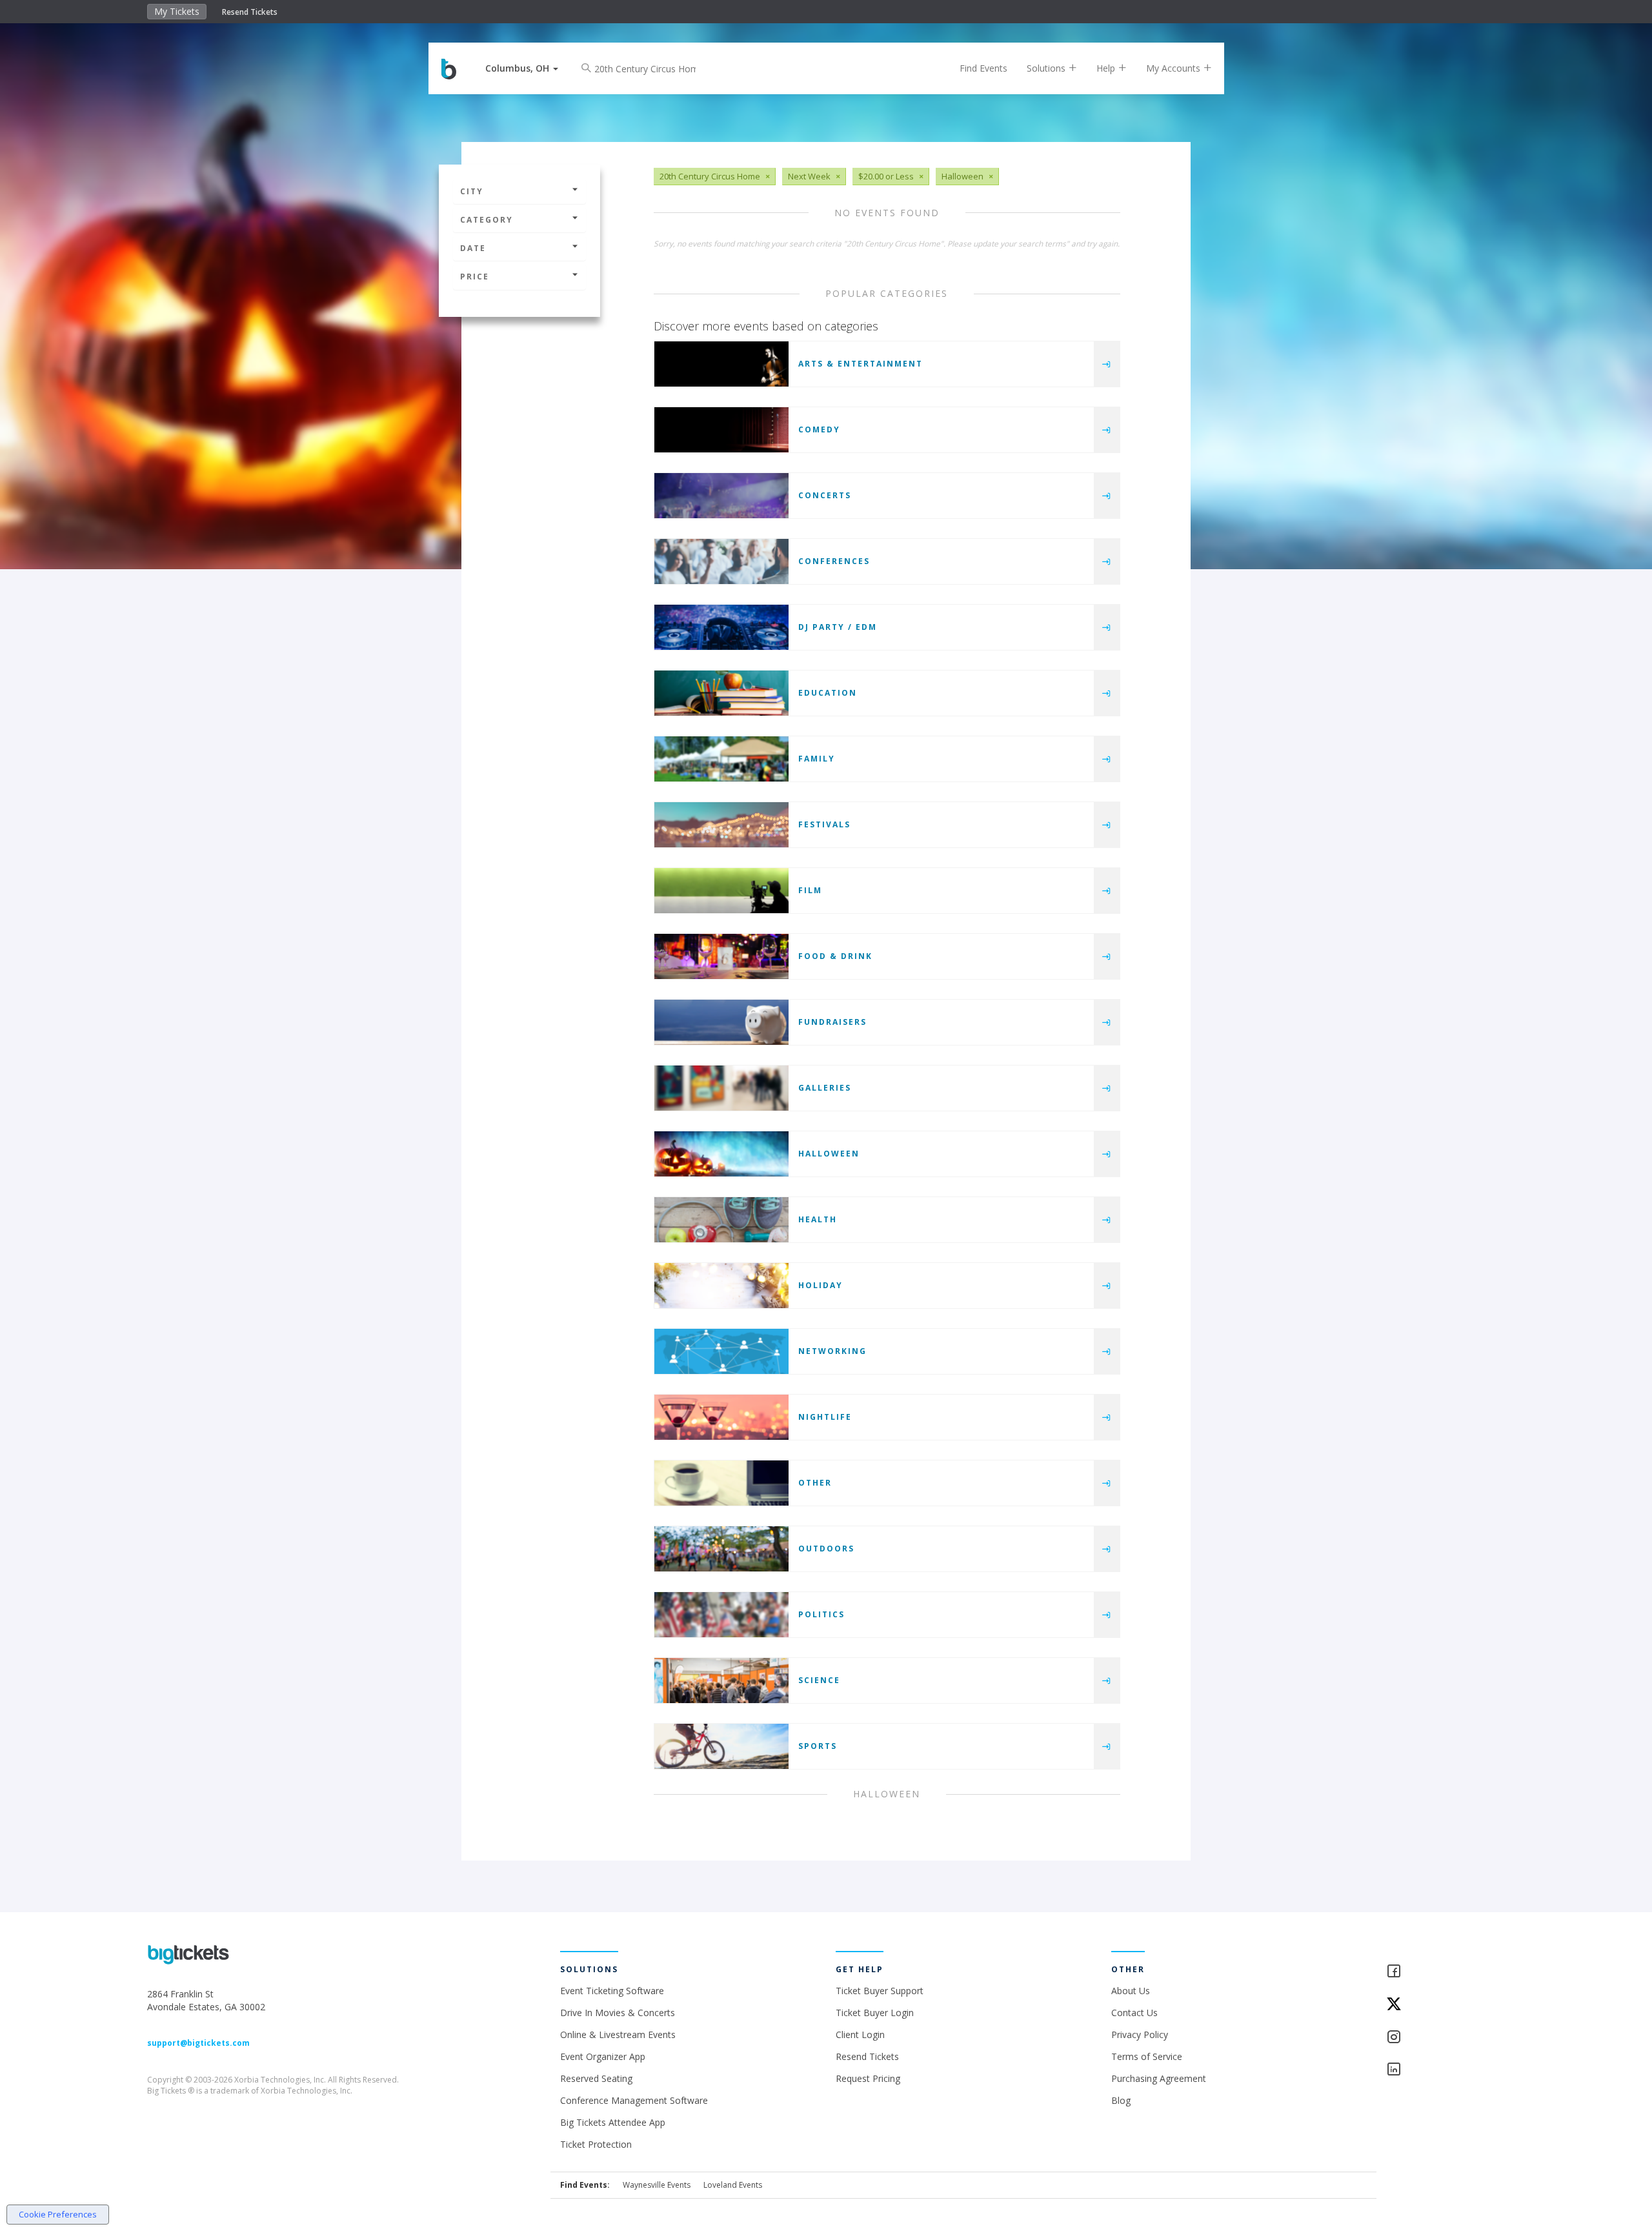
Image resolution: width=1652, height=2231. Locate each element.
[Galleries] (721, 1088)
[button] (522, 68)
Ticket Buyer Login (875, 2013)
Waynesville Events (657, 2185)
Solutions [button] (1047, 68)
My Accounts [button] (1174, 68)
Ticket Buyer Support (880, 1991)
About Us (1131, 1991)
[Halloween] (721, 1154)
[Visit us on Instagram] (1445, 2038)
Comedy (819, 429)
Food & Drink (835, 956)
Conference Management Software (634, 2100)
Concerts (825, 495)
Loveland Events (733, 2185)
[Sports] (721, 1746)
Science (819, 1680)
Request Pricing (868, 2078)
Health (818, 1219)
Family (817, 759)
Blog (1121, 2100)
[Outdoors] (721, 1549)
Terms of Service (1147, 2056)
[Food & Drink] (721, 956)
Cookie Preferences (58, 2214)
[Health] (721, 1220)
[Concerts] (721, 496)
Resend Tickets (250, 12)
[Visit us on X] (1445, 2005)
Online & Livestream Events (618, 2034)
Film (810, 890)
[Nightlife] (721, 1417)
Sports (818, 1746)
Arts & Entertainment (861, 364)
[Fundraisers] (721, 1022)
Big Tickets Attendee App (613, 2122)
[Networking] (721, 1351)
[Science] (721, 1681)
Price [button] (475, 277)
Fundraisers (832, 1022)
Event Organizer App (603, 2056)
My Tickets (177, 11)
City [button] (472, 191)
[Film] (721, 891)
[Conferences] (721, 561)
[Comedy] (721, 430)
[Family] (721, 759)
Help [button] (1107, 68)
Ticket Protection (596, 2144)
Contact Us (1134, 2013)
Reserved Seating (596, 2078)
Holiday (821, 1285)
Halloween (829, 1154)
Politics (821, 1614)
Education (828, 693)
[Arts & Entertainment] (721, 364)
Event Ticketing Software (612, 1991)
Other (815, 1483)
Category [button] (487, 220)
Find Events (983, 68)
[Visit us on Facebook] (1445, 1972)
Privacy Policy (1140, 2034)
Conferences (834, 561)
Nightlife (825, 1417)
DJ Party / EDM (838, 627)
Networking (832, 1351)
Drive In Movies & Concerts (618, 2013)
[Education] (721, 693)
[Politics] (721, 1615)
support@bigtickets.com (198, 2043)
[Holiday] (721, 1286)
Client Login (860, 2034)
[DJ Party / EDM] (721, 627)
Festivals (824, 824)
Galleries (825, 1088)
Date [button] (473, 248)
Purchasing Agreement (1159, 2078)
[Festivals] (721, 825)
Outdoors (826, 1549)
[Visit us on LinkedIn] (1445, 2070)
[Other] (721, 1483)
